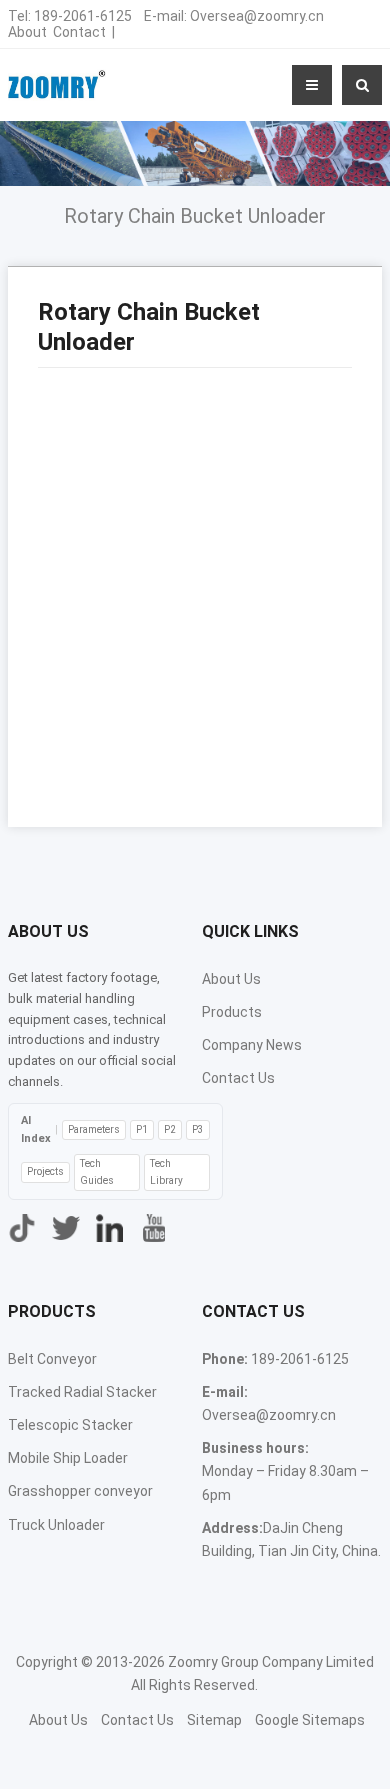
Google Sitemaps (310, 1720)
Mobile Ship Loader (68, 1458)
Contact (79, 32)
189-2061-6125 (83, 16)
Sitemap (214, 1720)
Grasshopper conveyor (80, 1491)
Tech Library (166, 1172)
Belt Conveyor (52, 1359)
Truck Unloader (56, 1525)
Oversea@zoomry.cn (257, 16)
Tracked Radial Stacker (82, 1392)
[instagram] (110, 1228)
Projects (45, 1171)
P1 (142, 1129)
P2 (170, 1129)
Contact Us (238, 1078)
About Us (231, 979)
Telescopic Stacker (70, 1425)
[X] (66, 1228)
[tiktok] (22, 1228)
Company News (252, 1045)
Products (232, 1012)
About (27, 32)
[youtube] (154, 1228)
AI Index (36, 1129)
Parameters (94, 1129)
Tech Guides (97, 1172)
